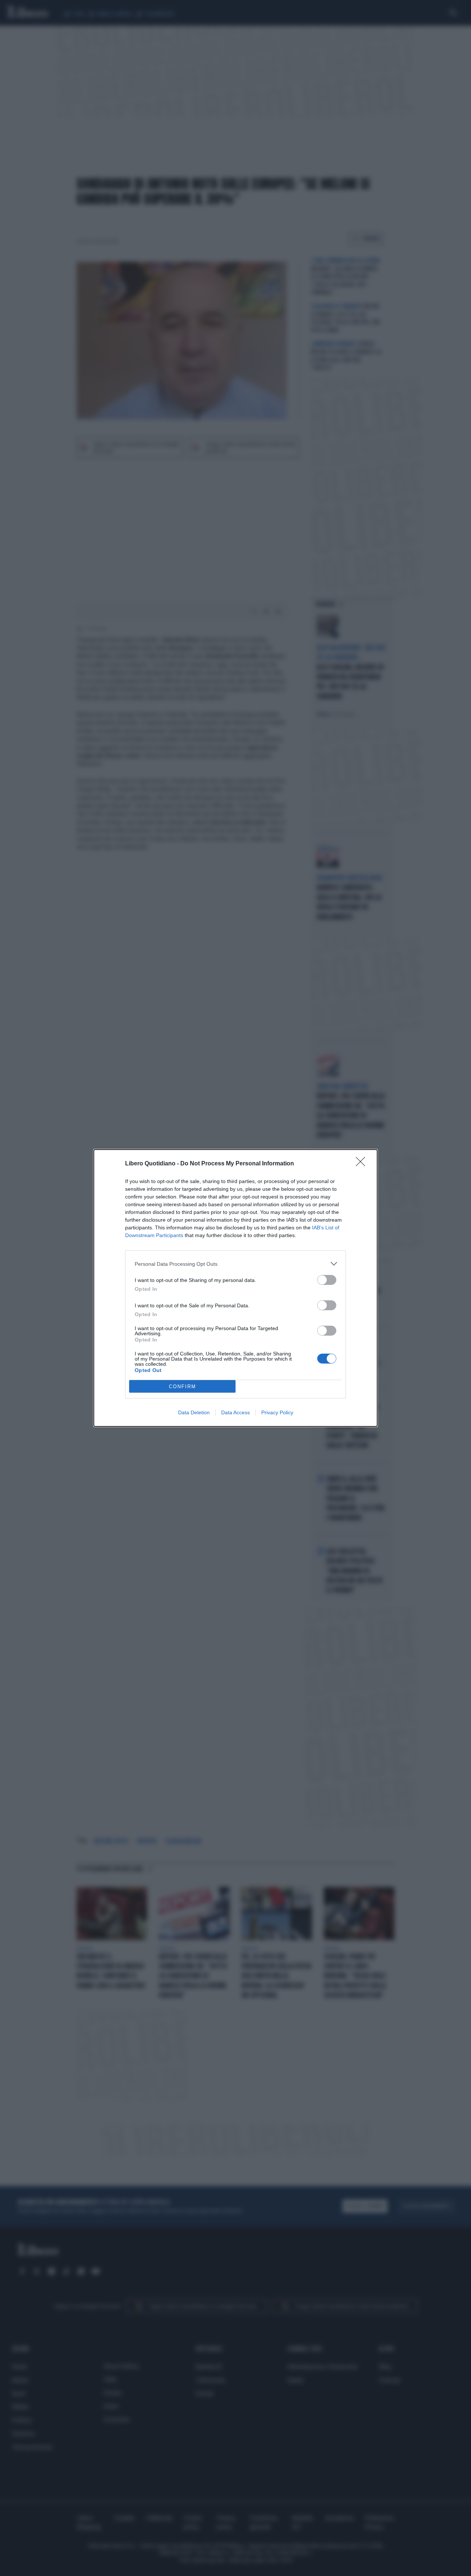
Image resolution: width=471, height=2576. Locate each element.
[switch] (327, 1280)
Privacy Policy (277, 1412)
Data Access (235, 1412)
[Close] (363, 1164)
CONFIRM (183, 1387)
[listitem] (235, 1264)
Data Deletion (194, 1412)
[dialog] (235, 1288)
